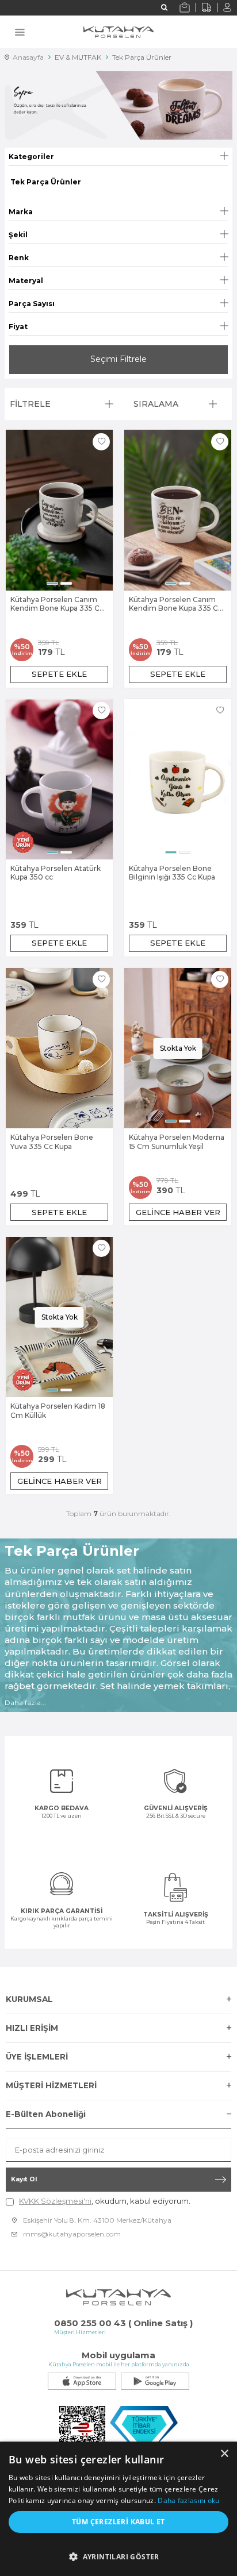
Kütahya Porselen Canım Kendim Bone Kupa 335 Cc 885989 (57, 604)
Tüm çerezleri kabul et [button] (118, 2522)
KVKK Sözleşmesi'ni (55, 2201)
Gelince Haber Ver (178, 1212)
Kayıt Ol (24, 2179)
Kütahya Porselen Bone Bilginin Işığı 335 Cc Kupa (172, 873)
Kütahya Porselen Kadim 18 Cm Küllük (58, 1411)
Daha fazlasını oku (188, 2500)
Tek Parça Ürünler (142, 57)
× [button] (224, 2454)
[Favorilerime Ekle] (101, 442)
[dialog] (118, 2509)
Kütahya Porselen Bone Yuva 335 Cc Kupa (52, 1142)
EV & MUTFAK (78, 57)
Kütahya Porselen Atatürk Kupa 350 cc (56, 873)
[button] (52, 583)
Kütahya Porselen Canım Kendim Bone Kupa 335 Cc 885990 (175, 604)
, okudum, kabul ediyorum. (105, 2201)
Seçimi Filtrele (118, 359)
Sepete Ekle (59, 674)
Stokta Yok (178, 1048)
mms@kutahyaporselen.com (72, 2234)
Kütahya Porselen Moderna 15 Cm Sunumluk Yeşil (177, 1142)
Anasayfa (26, 57)
